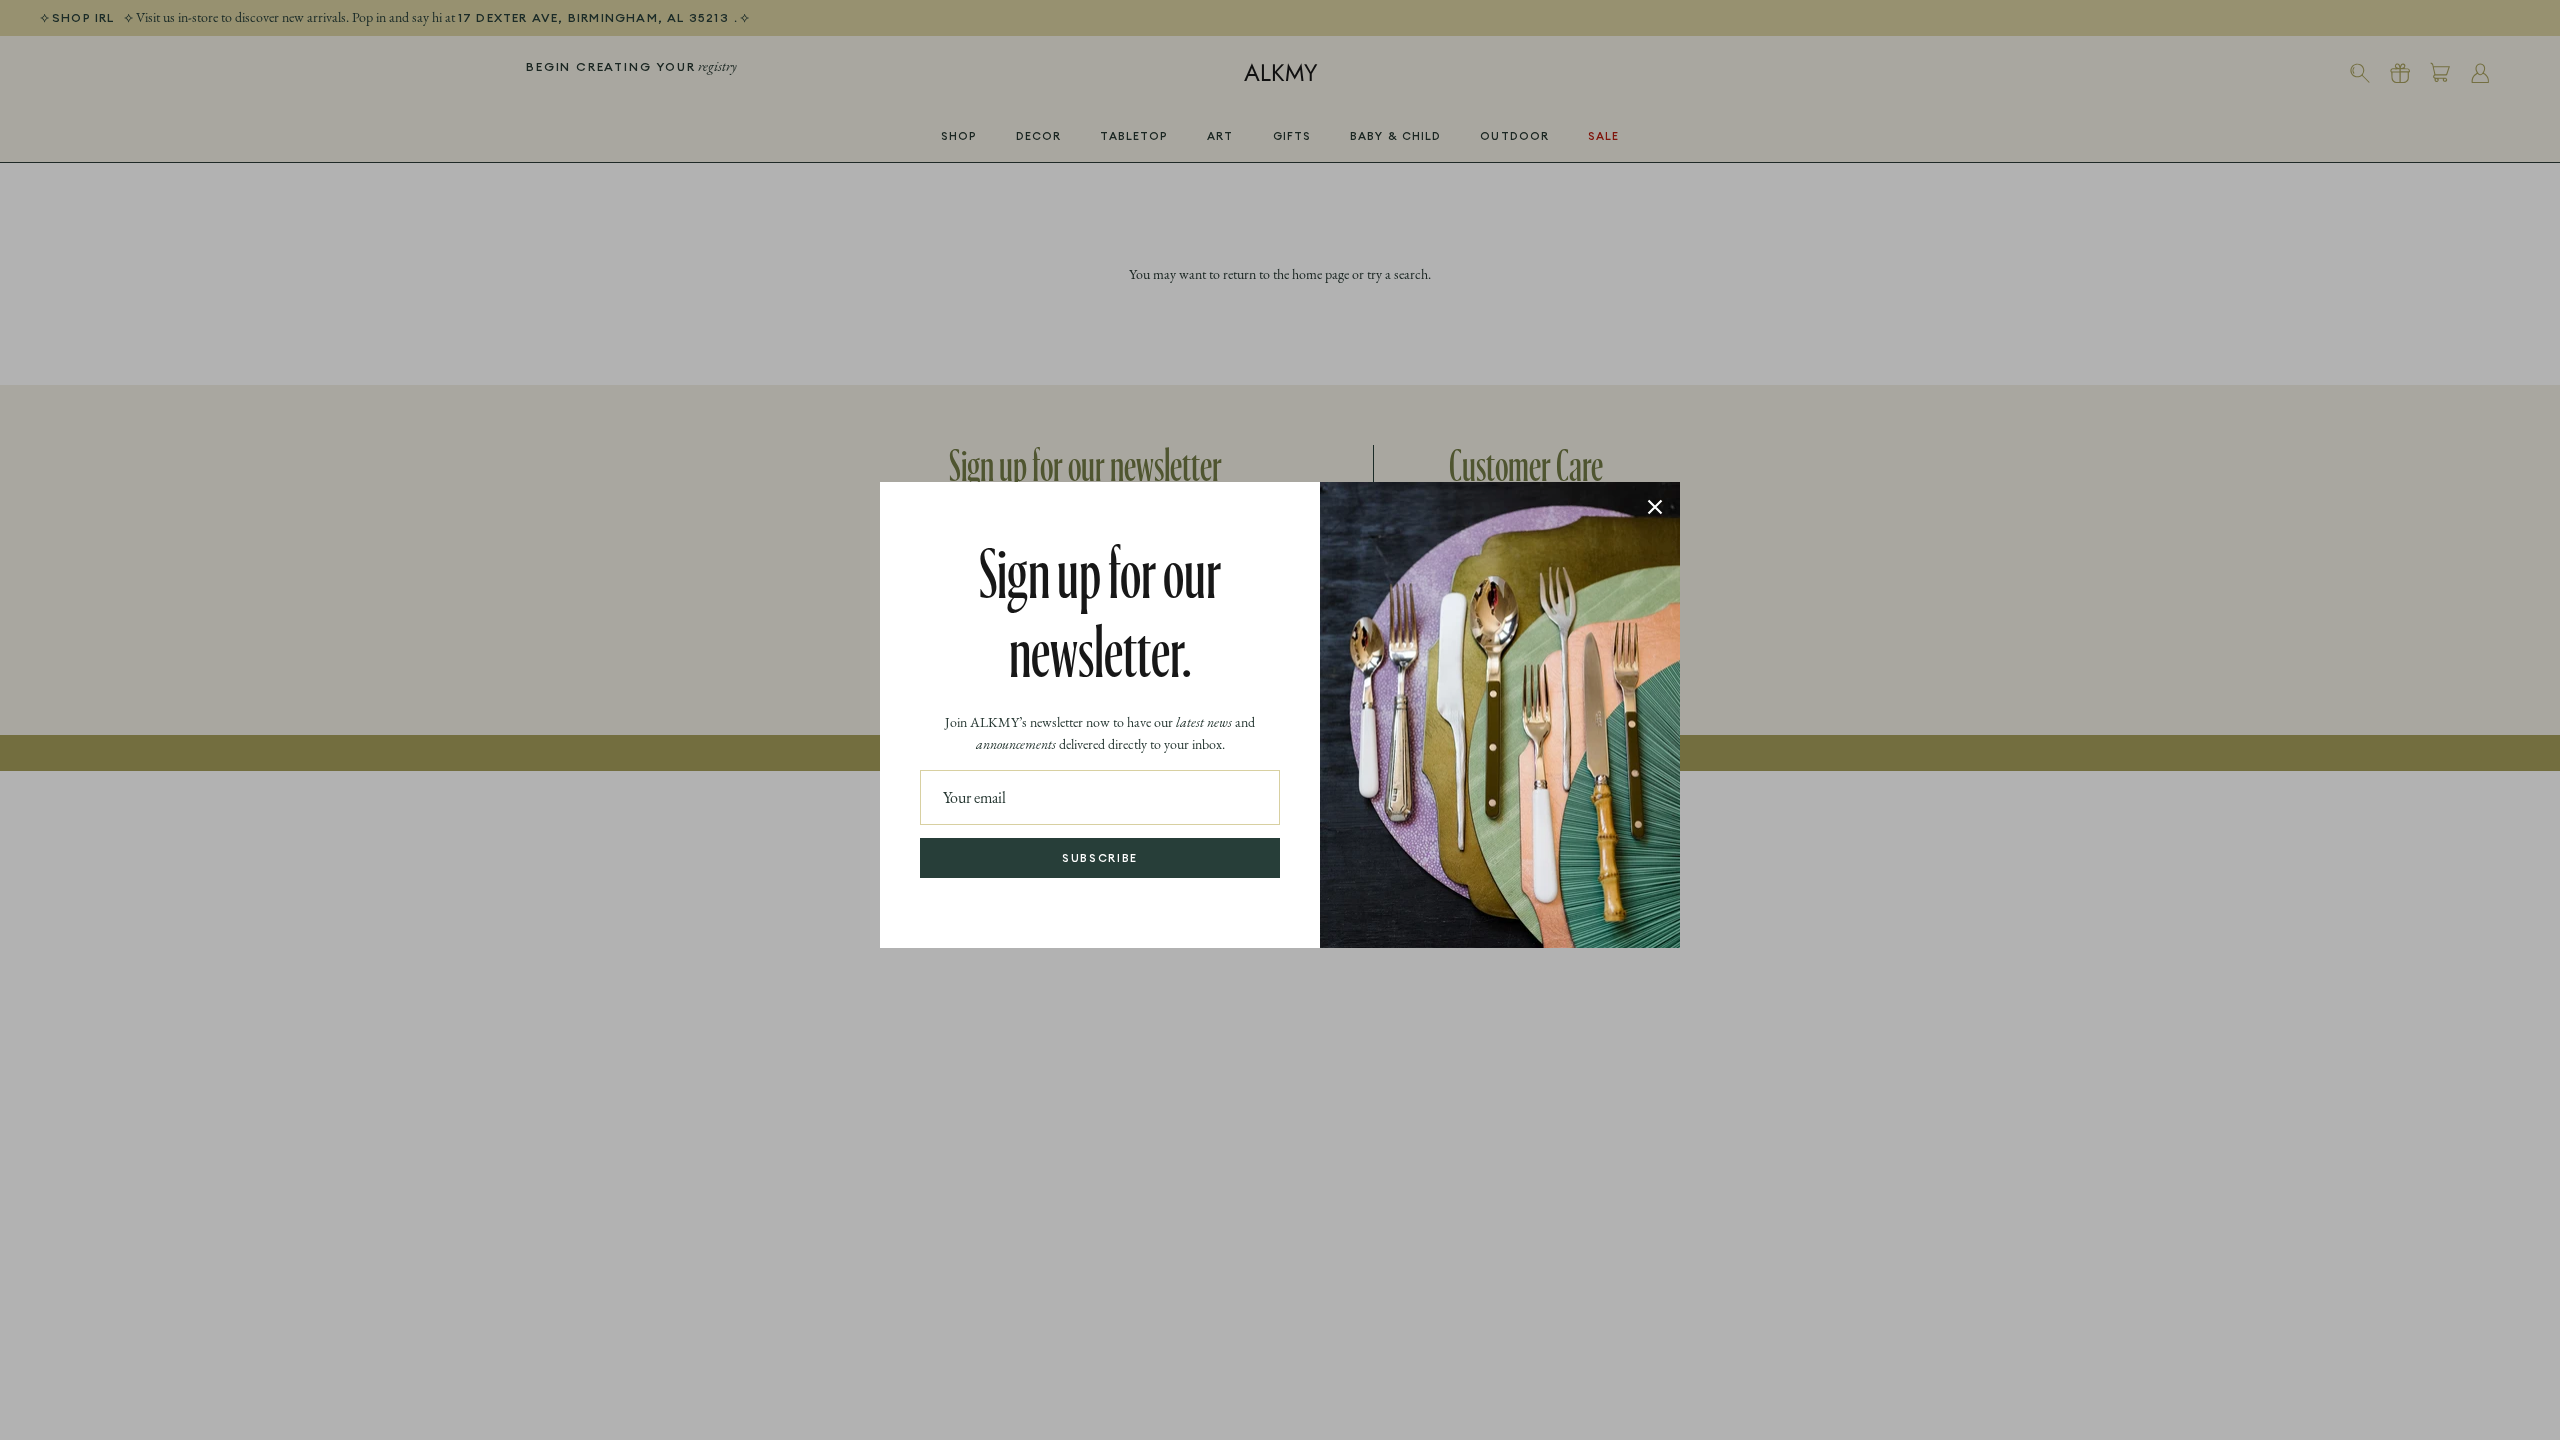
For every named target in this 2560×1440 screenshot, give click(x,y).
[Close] (1655, 507)
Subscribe (1100, 858)
